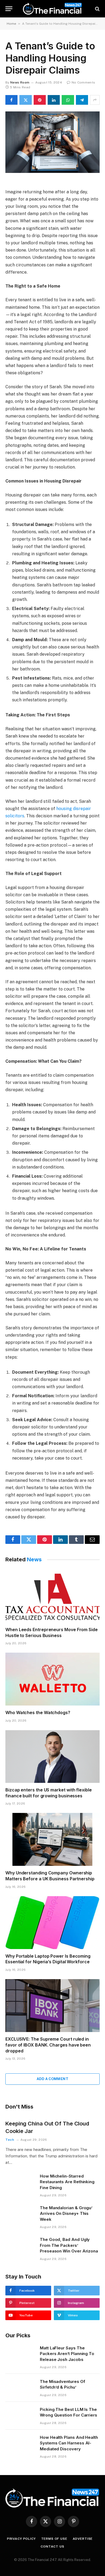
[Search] (97, 9)
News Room (20, 82)
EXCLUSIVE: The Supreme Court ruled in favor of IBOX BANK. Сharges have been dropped (48, 2045)
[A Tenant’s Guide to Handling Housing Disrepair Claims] (52, 142)
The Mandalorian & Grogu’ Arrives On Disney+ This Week (66, 2214)
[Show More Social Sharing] (95, 100)
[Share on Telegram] (82, 100)
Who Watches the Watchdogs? (38, 1713)
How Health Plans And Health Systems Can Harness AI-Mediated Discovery (69, 2443)
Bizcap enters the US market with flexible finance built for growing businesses (49, 1793)
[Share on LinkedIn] (54, 100)
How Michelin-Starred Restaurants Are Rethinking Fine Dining (67, 2182)
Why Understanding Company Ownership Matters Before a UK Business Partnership (50, 1876)
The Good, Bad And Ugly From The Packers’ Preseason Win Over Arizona (69, 2245)
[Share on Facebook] (11, 100)
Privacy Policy (21, 2539)
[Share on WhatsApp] (68, 100)
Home (11, 24)
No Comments (83, 82)
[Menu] (9, 9)
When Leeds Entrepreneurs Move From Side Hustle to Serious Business (52, 1632)
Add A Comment (52, 2079)
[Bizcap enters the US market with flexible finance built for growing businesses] (52, 1756)
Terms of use (54, 2539)
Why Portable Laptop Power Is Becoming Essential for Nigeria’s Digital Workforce (48, 1959)
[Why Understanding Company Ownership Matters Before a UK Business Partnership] (52, 1839)
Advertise (83, 2539)
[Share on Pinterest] (40, 100)
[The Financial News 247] (52, 9)
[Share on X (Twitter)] (25, 100)
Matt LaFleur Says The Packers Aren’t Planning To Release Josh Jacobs (67, 2354)
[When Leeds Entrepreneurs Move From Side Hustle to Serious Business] (52, 1596)
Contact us (52, 2546)
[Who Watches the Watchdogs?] (52, 1679)
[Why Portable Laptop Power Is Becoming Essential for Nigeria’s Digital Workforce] (52, 1923)
